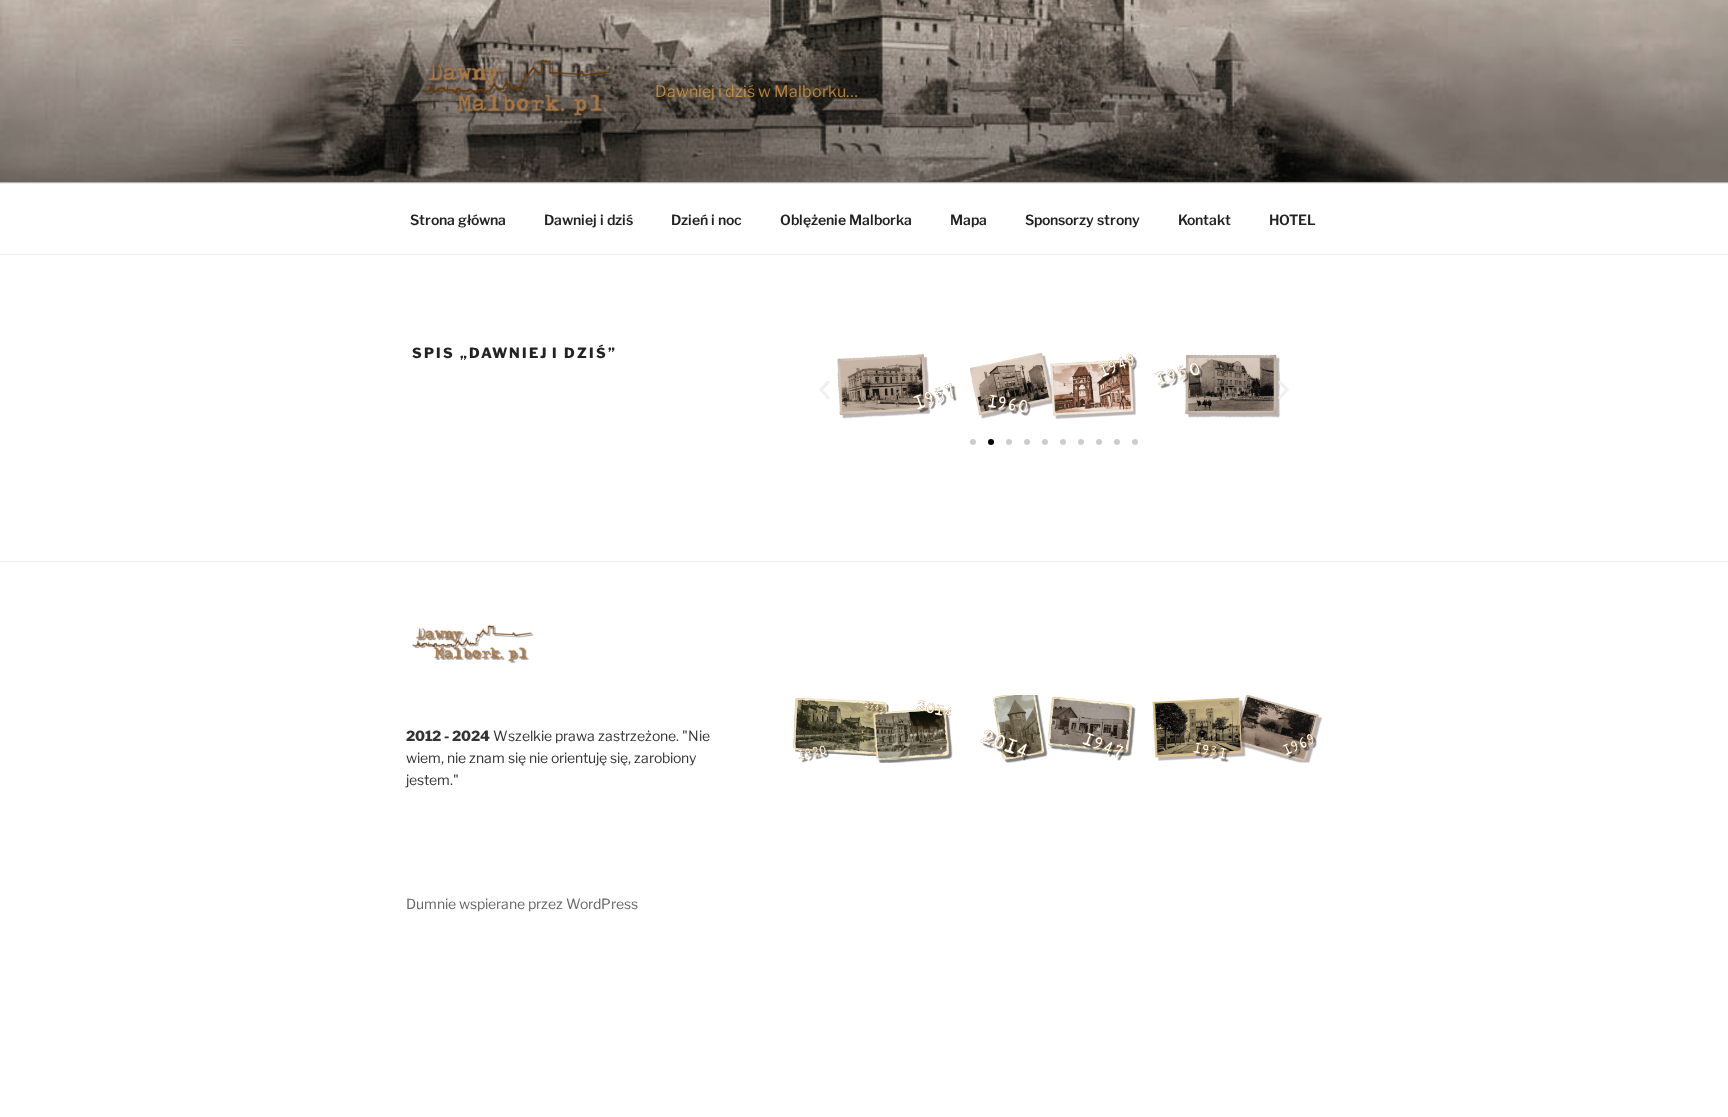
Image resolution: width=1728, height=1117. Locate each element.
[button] (824, 389)
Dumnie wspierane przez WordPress (522, 903)
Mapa (968, 219)
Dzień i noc (706, 219)
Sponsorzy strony (1082, 219)
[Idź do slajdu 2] (991, 442)
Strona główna (458, 219)
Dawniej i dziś (588, 219)
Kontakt (1204, 219)
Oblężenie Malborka (846, 219)
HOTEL (1292, 219)
